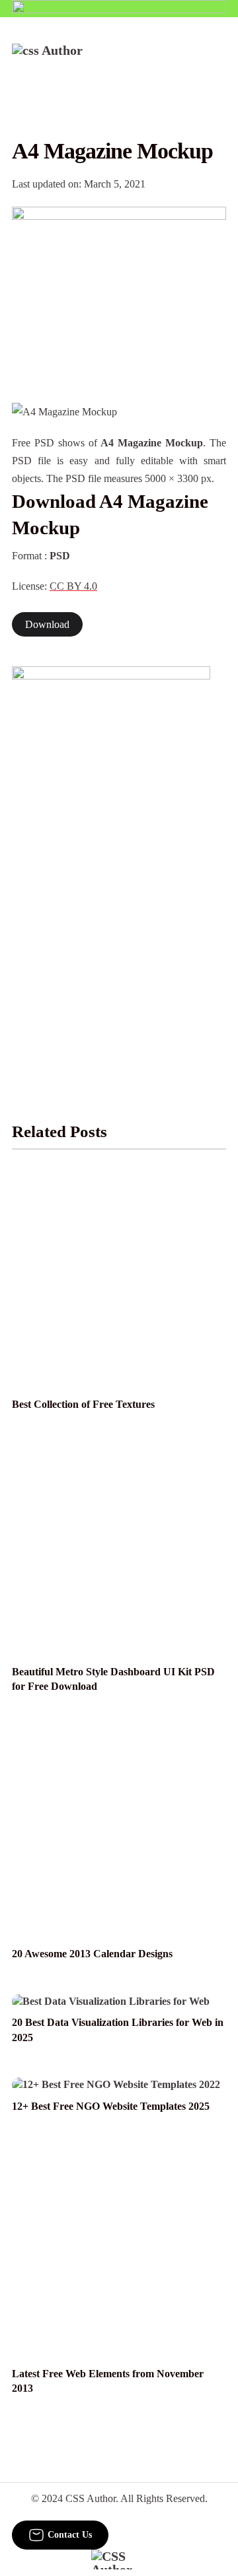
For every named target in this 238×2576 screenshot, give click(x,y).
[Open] (218, 61)
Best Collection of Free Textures (83, 1404)
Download (47, 624)
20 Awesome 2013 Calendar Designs (92, 1954)
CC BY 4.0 (73, 586)
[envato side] (111, 863)
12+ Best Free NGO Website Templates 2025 (111, 2106)
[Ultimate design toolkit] (119, 290)
